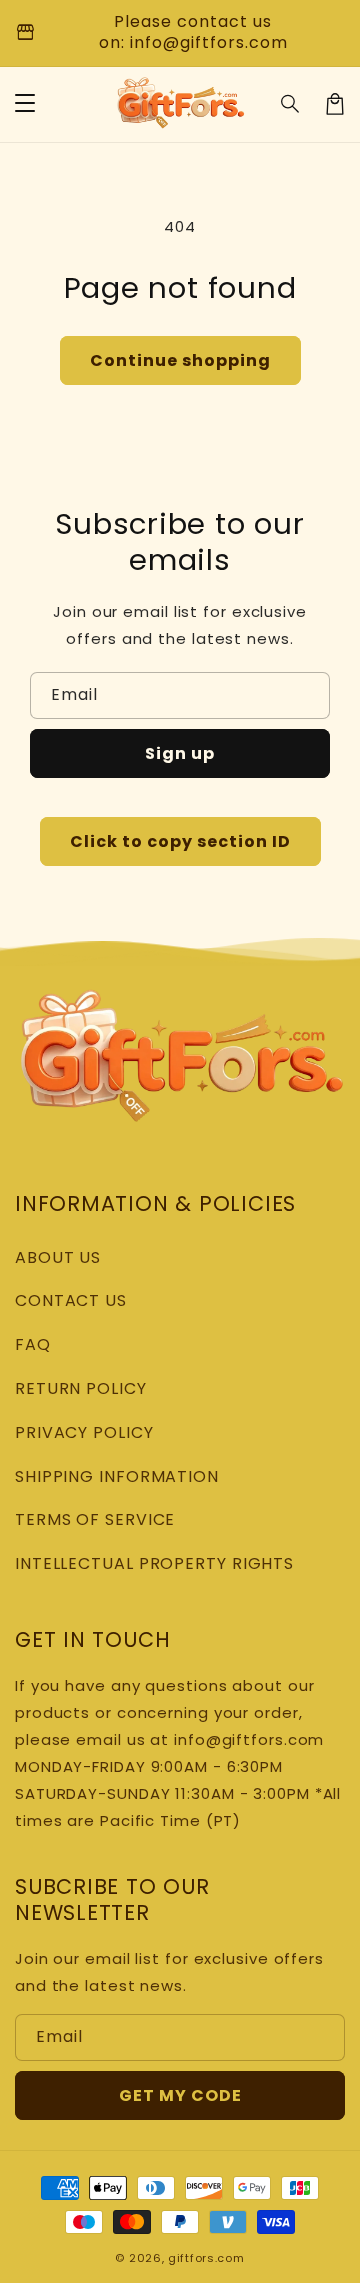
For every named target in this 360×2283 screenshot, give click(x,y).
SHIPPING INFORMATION (117, 1476)
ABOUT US (58, 1257)
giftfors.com (206, 2258)
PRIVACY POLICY (84, 1432)
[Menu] (25, 104)
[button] (291, 104)
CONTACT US (71, 1300)
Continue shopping (180, 360)
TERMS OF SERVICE (95, 1519)
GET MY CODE (180, 2095)
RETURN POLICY (81, 1388)
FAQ (33, 1344)
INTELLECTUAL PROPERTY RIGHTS (154, 1563)
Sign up (180, 753)
